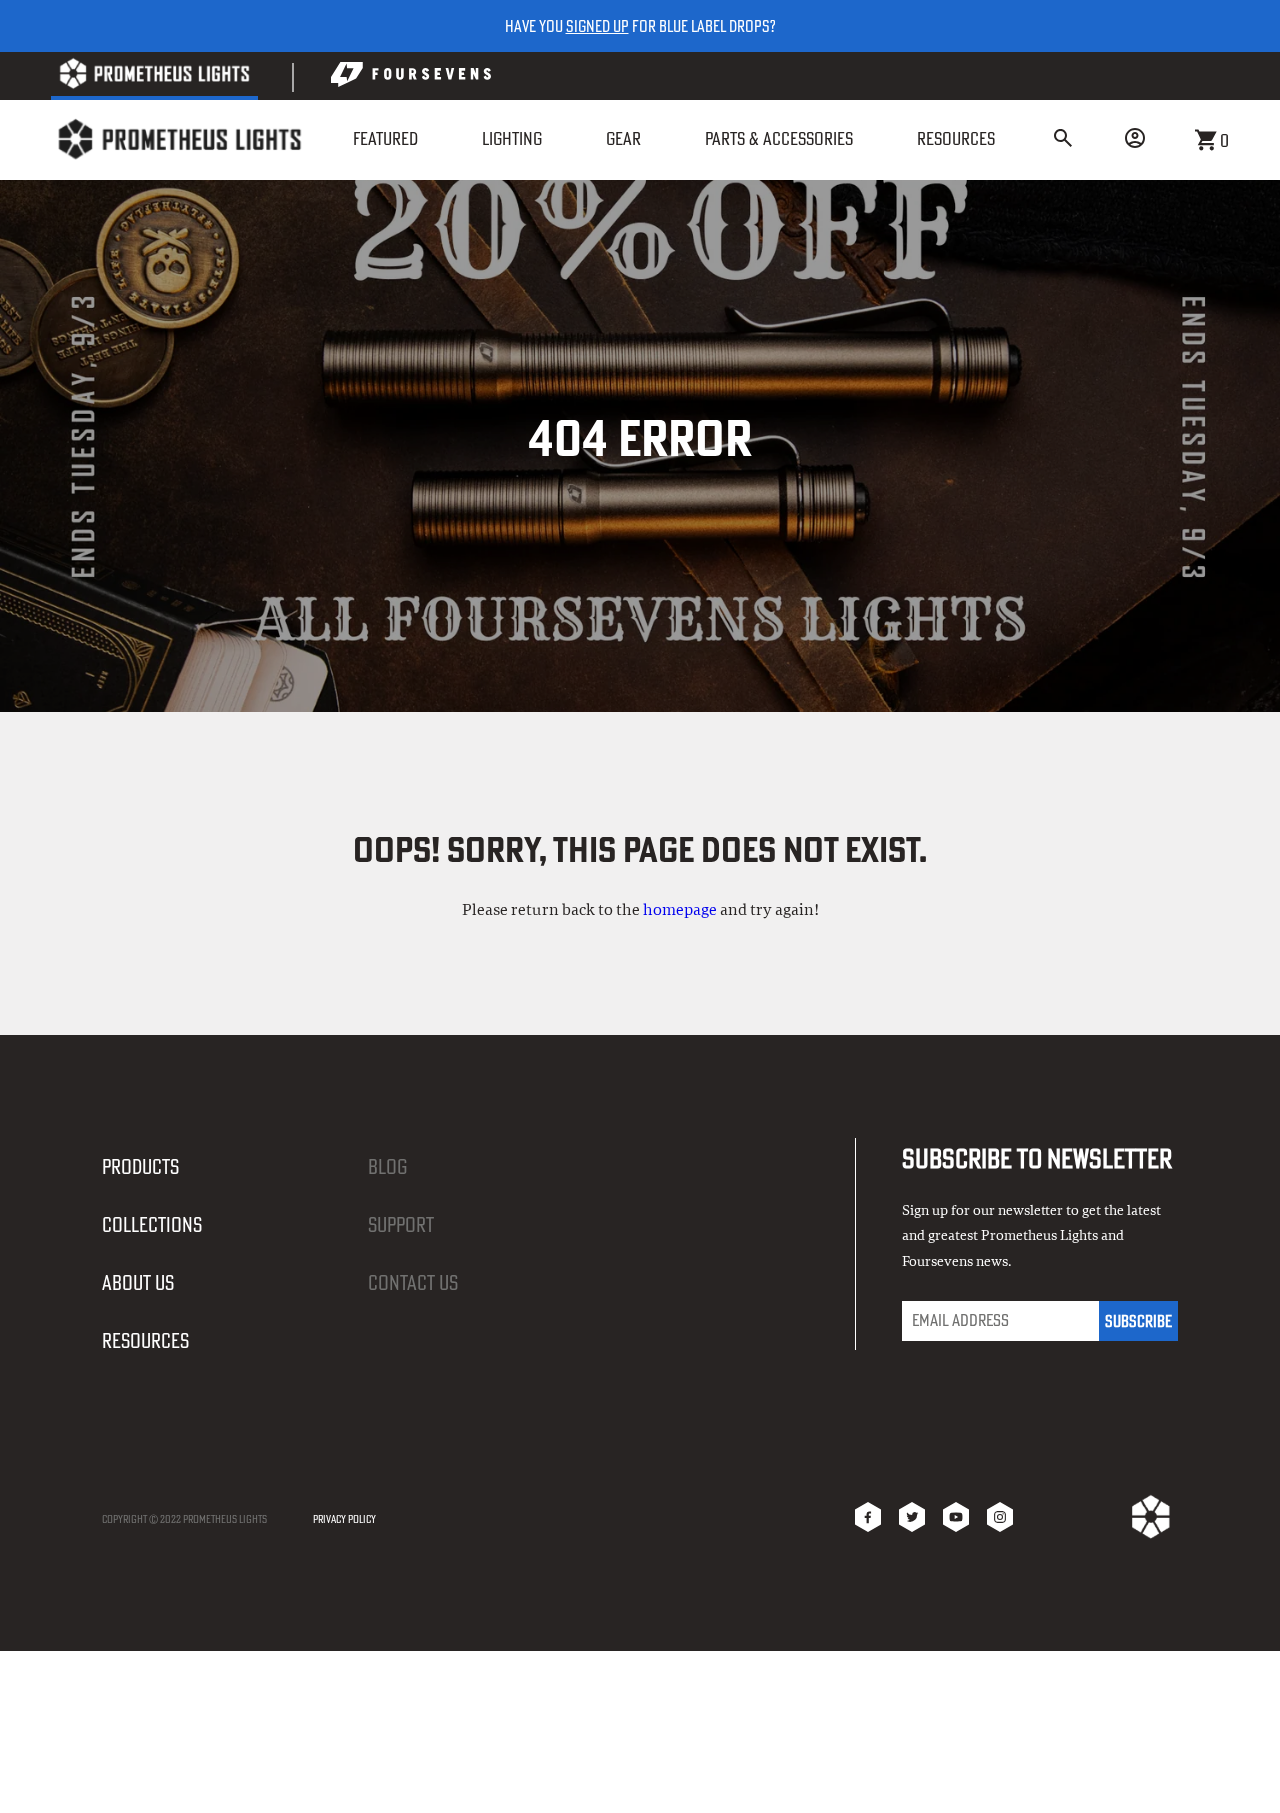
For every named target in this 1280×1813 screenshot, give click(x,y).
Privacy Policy (344, 1519)
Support (401, 1224)
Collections (152, 1224)
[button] (1063, 140)
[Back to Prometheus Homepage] (154, 77)
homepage (680, 910)
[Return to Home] (179, 139)
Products (140, 1166)
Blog (387, 1166)
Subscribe (1138, 1321)
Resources (145, 1340)
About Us (138, 1282)
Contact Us (413, 1282)
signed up (597, 26)
